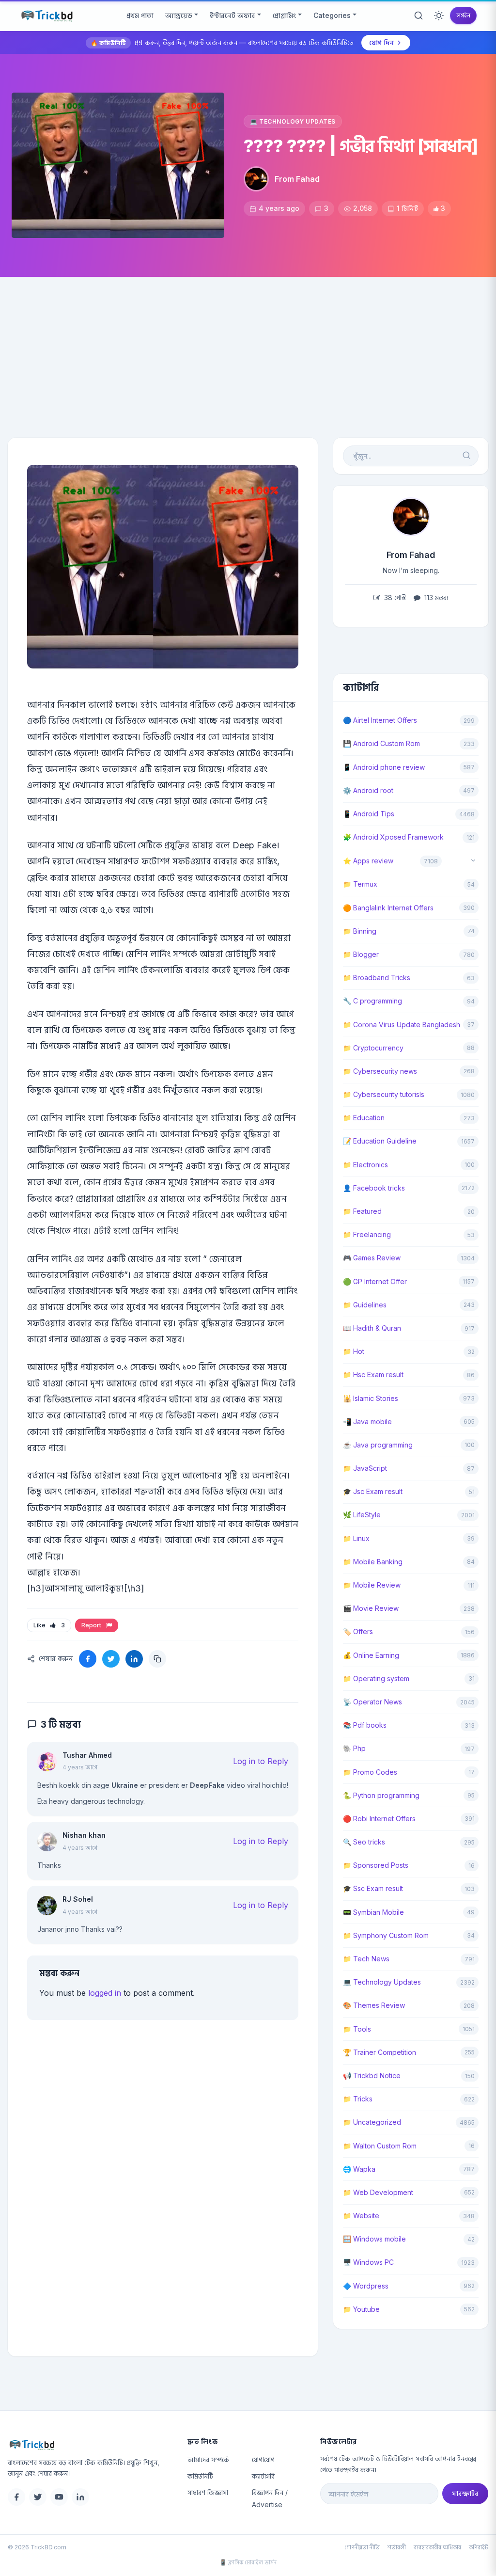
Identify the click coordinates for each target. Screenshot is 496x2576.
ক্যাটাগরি (263, 2476)
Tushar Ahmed (87, 1755)
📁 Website (361, 2216)
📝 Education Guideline (380, 1141)
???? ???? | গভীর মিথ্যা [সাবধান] (361, 146)
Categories (332, 15)
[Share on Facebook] (88, 1659)
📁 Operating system (376, 1678)
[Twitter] (38, 2497)
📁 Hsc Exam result (373, 1375)
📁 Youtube (361, 2309)
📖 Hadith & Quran (372, 1328)
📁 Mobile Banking (373, 1562)
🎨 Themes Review (374, 2005)
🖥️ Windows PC (368, 2262)
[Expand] (473, 861)
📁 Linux (356, 1538)
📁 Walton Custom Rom (380, 2146)
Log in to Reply (261, 1761)
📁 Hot (354, 1351)
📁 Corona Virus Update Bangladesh (402, 1025)
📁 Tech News (366, 1959)
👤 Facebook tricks (374, 1188)
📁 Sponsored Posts (376, 1865)
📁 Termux (360, 884)
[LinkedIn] (80, 2497)
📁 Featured (362, 1211)
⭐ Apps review (368, 861)
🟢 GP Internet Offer (375, 1281)
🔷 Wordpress (366, 2286)
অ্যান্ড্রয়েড (179, 15)
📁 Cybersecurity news (380, 1071)
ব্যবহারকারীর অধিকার (437, 2547)
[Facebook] (16, 2497)
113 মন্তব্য (435, 597)
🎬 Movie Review (371, 1608)
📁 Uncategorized (372, 2122)
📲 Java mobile (367, 1422)
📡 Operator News (372, 1702)
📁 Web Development (378, 2192)
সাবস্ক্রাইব (465, 2493)
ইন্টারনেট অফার (232, 15)
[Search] (418, 16)
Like (49, 1625)
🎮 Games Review (372, 1258)
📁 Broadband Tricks (377, 978)
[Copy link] (157, 1659)
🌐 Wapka (359, 2169)
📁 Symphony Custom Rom (386, 1935)
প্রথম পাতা (140, 15)
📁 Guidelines (365, 1305)
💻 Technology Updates (293, 121)
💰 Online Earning (371, 1655)
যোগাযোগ (263, 2459)
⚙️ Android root (368, 790)
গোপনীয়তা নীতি (362, 2547)
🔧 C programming (372, 1001)
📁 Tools (357, 2029)
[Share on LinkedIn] (134, 1659)
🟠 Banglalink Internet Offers (388, 908)
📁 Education (364, 1118)
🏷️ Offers (358, 1631)
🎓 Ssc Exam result (373, 1888)
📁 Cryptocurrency (373, 1048)
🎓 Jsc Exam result (373, 1491)
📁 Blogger (361, 954)
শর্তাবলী (397, 2547)
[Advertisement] (248, 350)
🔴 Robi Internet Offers (379, 1819)
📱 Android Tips (369, 814)
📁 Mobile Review (372, 1585)
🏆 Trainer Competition (380, 2052)
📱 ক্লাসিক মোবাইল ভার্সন (248, 2562)
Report (93, 1625)
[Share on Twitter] (111, 1659)
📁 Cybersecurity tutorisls (384, 1094)
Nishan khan (84, 1835)
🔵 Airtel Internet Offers (380, 720)
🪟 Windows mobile (374, 2239)
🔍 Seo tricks (364, 1842)
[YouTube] (59, 2497)
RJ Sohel (78, 1899)
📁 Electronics (365, 1165)
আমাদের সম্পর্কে (208, 2459)
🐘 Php (354, 1748)
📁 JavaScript (365, 1468)
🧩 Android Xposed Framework (393, 837)
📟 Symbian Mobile (373, 1912)
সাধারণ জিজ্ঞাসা (208, 2492)
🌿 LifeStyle (362, 1515)
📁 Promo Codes (370, 1772)
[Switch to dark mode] (439, 16)
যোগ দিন (381, 42)
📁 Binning (360, 931)
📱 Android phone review (384, 767)
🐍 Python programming (381, 1795)
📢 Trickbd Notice (372, 2075)
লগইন (463, 15)
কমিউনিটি (200, 2476)
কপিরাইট (479, 2547)
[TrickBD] (90, 2445)
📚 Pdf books (365, 1725)
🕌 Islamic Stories (371, 1398)
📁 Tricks (358, 2099)
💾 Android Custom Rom (381, 743)
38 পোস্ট (394, 597)
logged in (105, 1993)
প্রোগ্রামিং (284, 15)
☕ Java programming (378, 1445)
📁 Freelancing (367, 1234)
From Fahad (297, 179)
